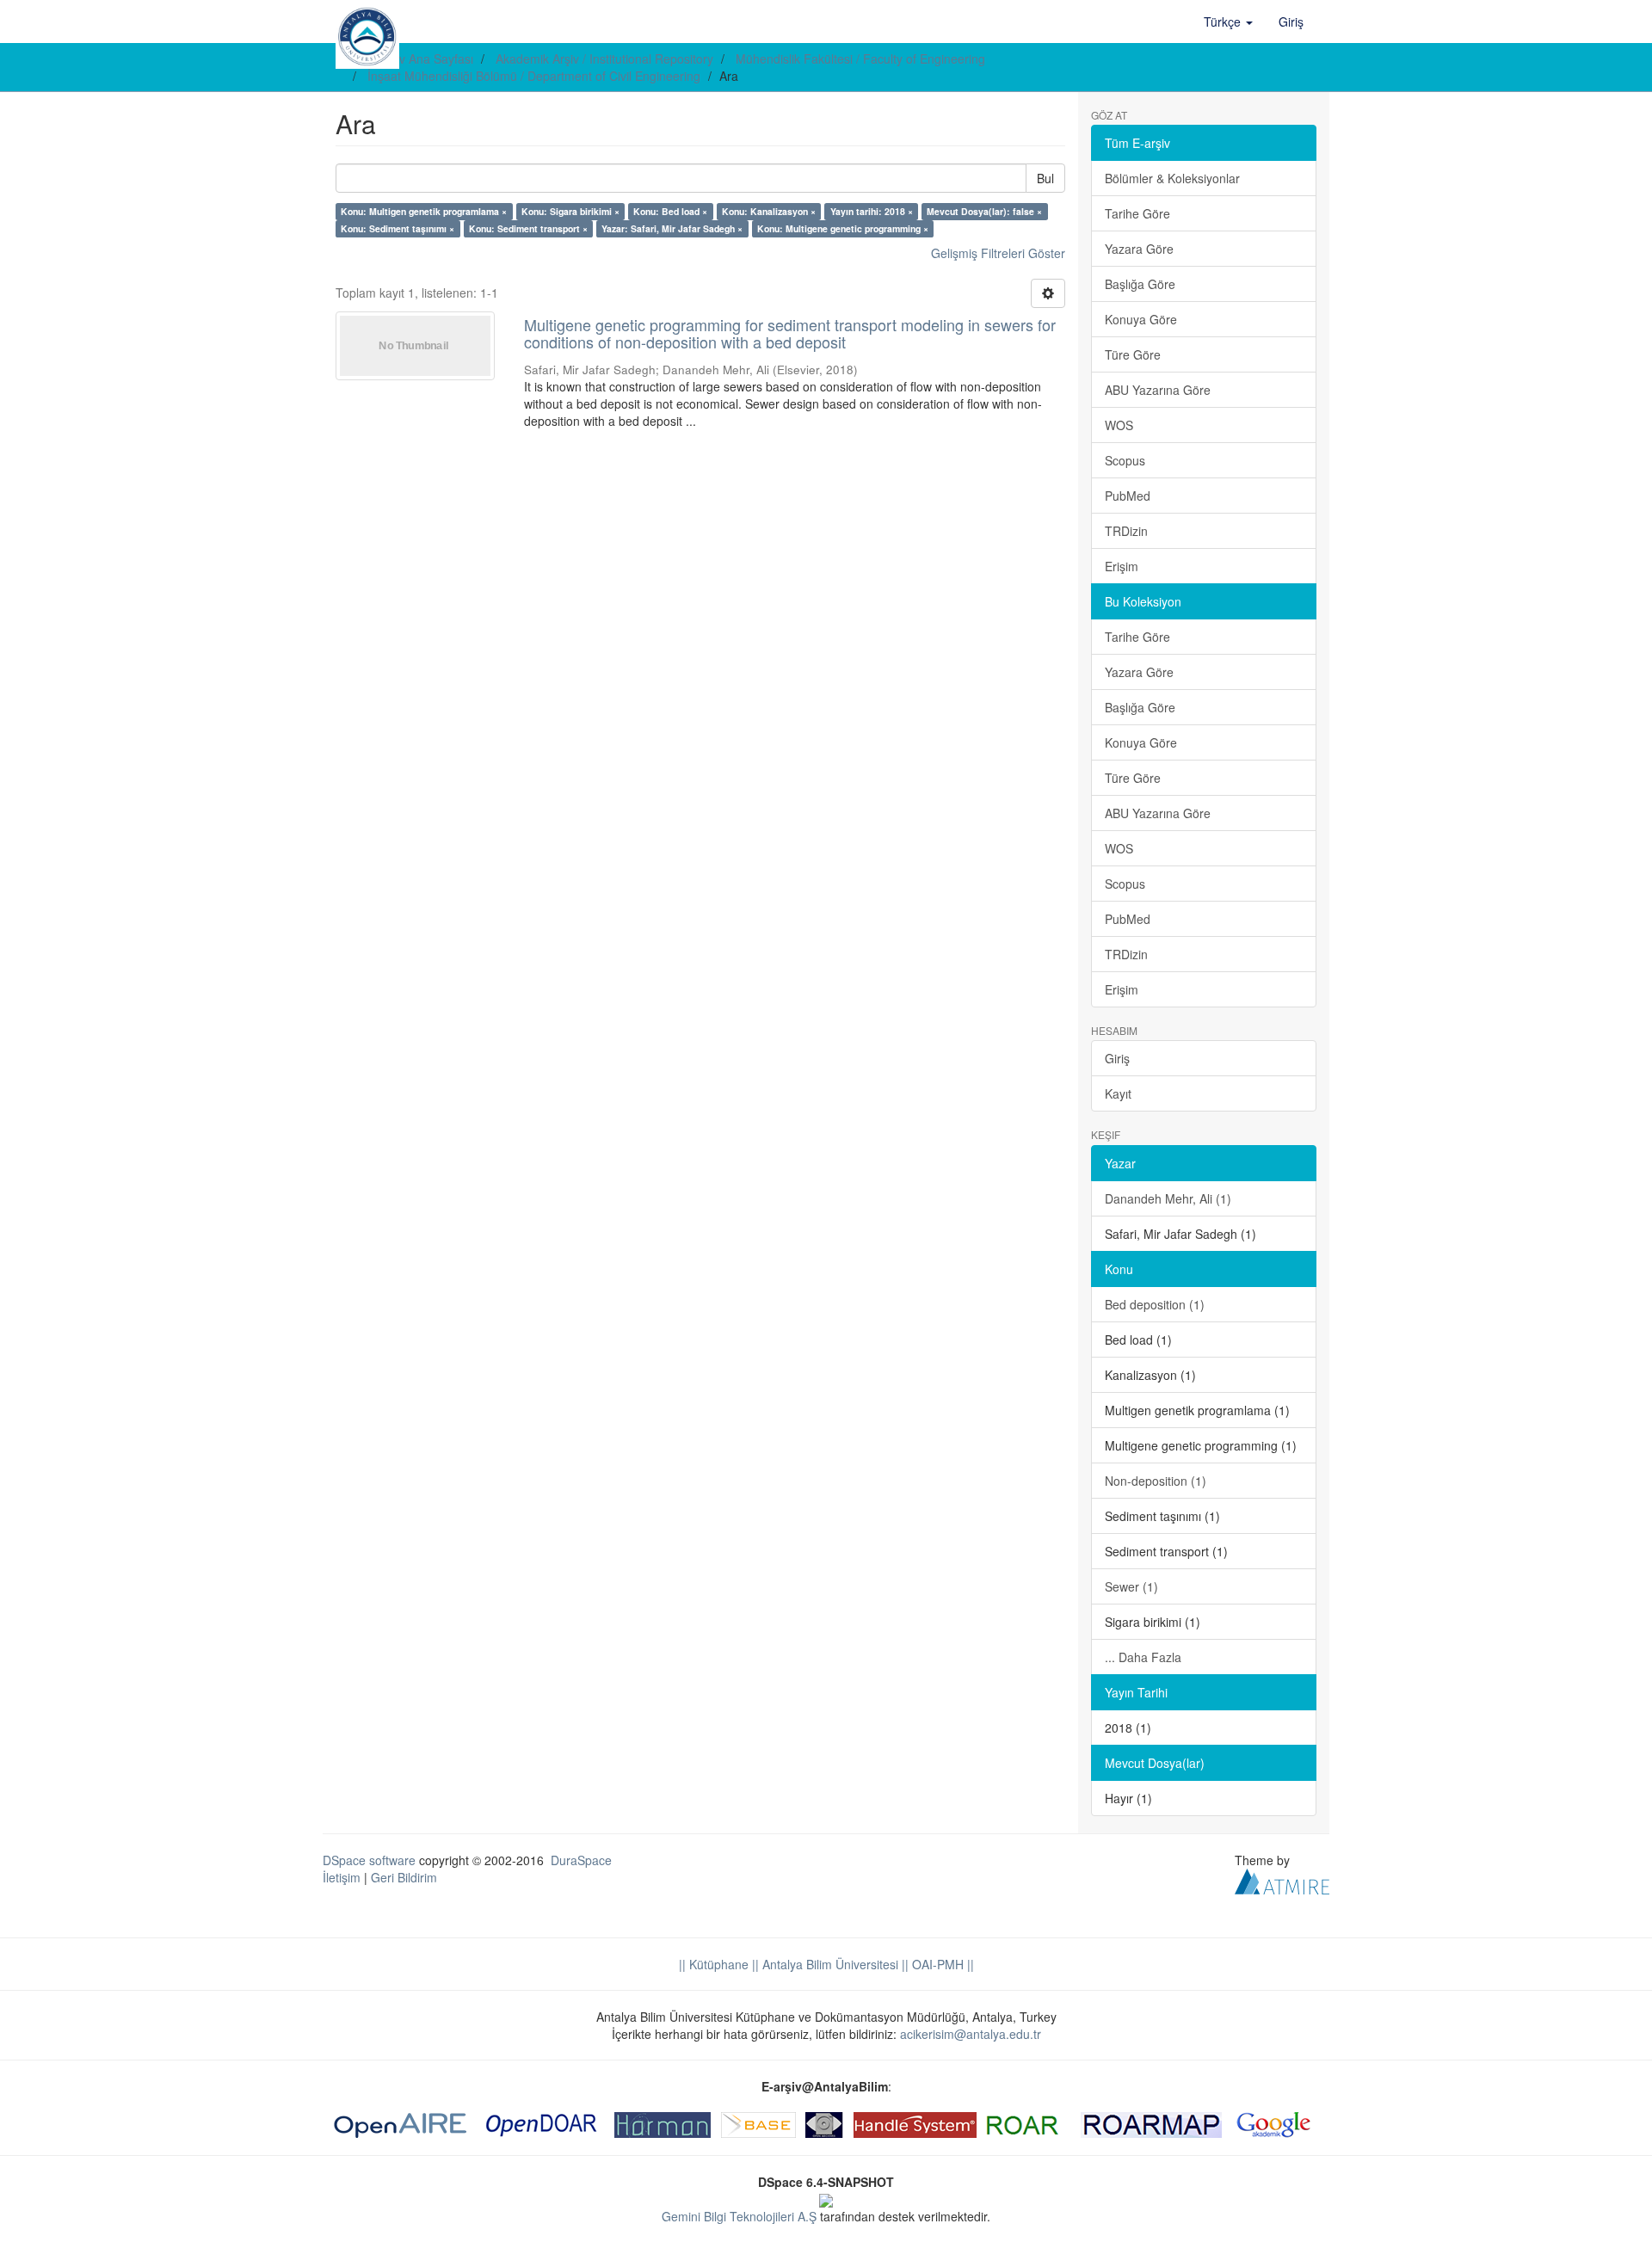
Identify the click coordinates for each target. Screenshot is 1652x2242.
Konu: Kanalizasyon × (769, 211)
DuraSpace (581, 1860)
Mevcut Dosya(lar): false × (984, 211)
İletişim (342, 1877)
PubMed (1128, 496)
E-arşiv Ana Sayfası (420, 59)
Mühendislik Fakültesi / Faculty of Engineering (860, 59)
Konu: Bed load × (670, 211)
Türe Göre (1133, 354)
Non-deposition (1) (1156, 1481)
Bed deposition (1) (1155, 1304)
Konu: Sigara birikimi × (570, 211)
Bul (1045, 178)
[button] (1228, 22)
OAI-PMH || (941, 1964)
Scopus (1125, 460)
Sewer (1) (1131, 1586)
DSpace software (369, 1860)
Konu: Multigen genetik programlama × (424, 211)
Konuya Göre (1141, 319)
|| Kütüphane (714, 1964)
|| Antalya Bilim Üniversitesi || (829, 1964)
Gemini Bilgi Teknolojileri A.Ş (739, 2216)
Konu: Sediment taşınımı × (398, 228)
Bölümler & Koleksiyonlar (1172, 178)
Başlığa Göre (1140, 284)
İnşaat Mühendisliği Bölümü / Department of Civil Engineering (534, 76)
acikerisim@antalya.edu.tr (971, 2034)
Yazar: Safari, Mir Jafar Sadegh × (672, 228)
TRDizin (1126, 531)
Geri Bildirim (404, 1877)
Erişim (1122, 566)
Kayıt (1118, 1093)
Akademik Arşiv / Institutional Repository (604, 59)
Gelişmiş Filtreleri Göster (998, 253)
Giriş (1117, 1058)
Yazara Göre (1139, 249)
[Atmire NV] (1282, 1879)
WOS (1119, 425)
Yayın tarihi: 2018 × (872, 211)
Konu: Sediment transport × (528, 228)
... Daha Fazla (1143, 1657)
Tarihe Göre (1137, 213)
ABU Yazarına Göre (1158, 390)
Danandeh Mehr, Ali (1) (1168, 1198)
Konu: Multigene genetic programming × (843, 228)
